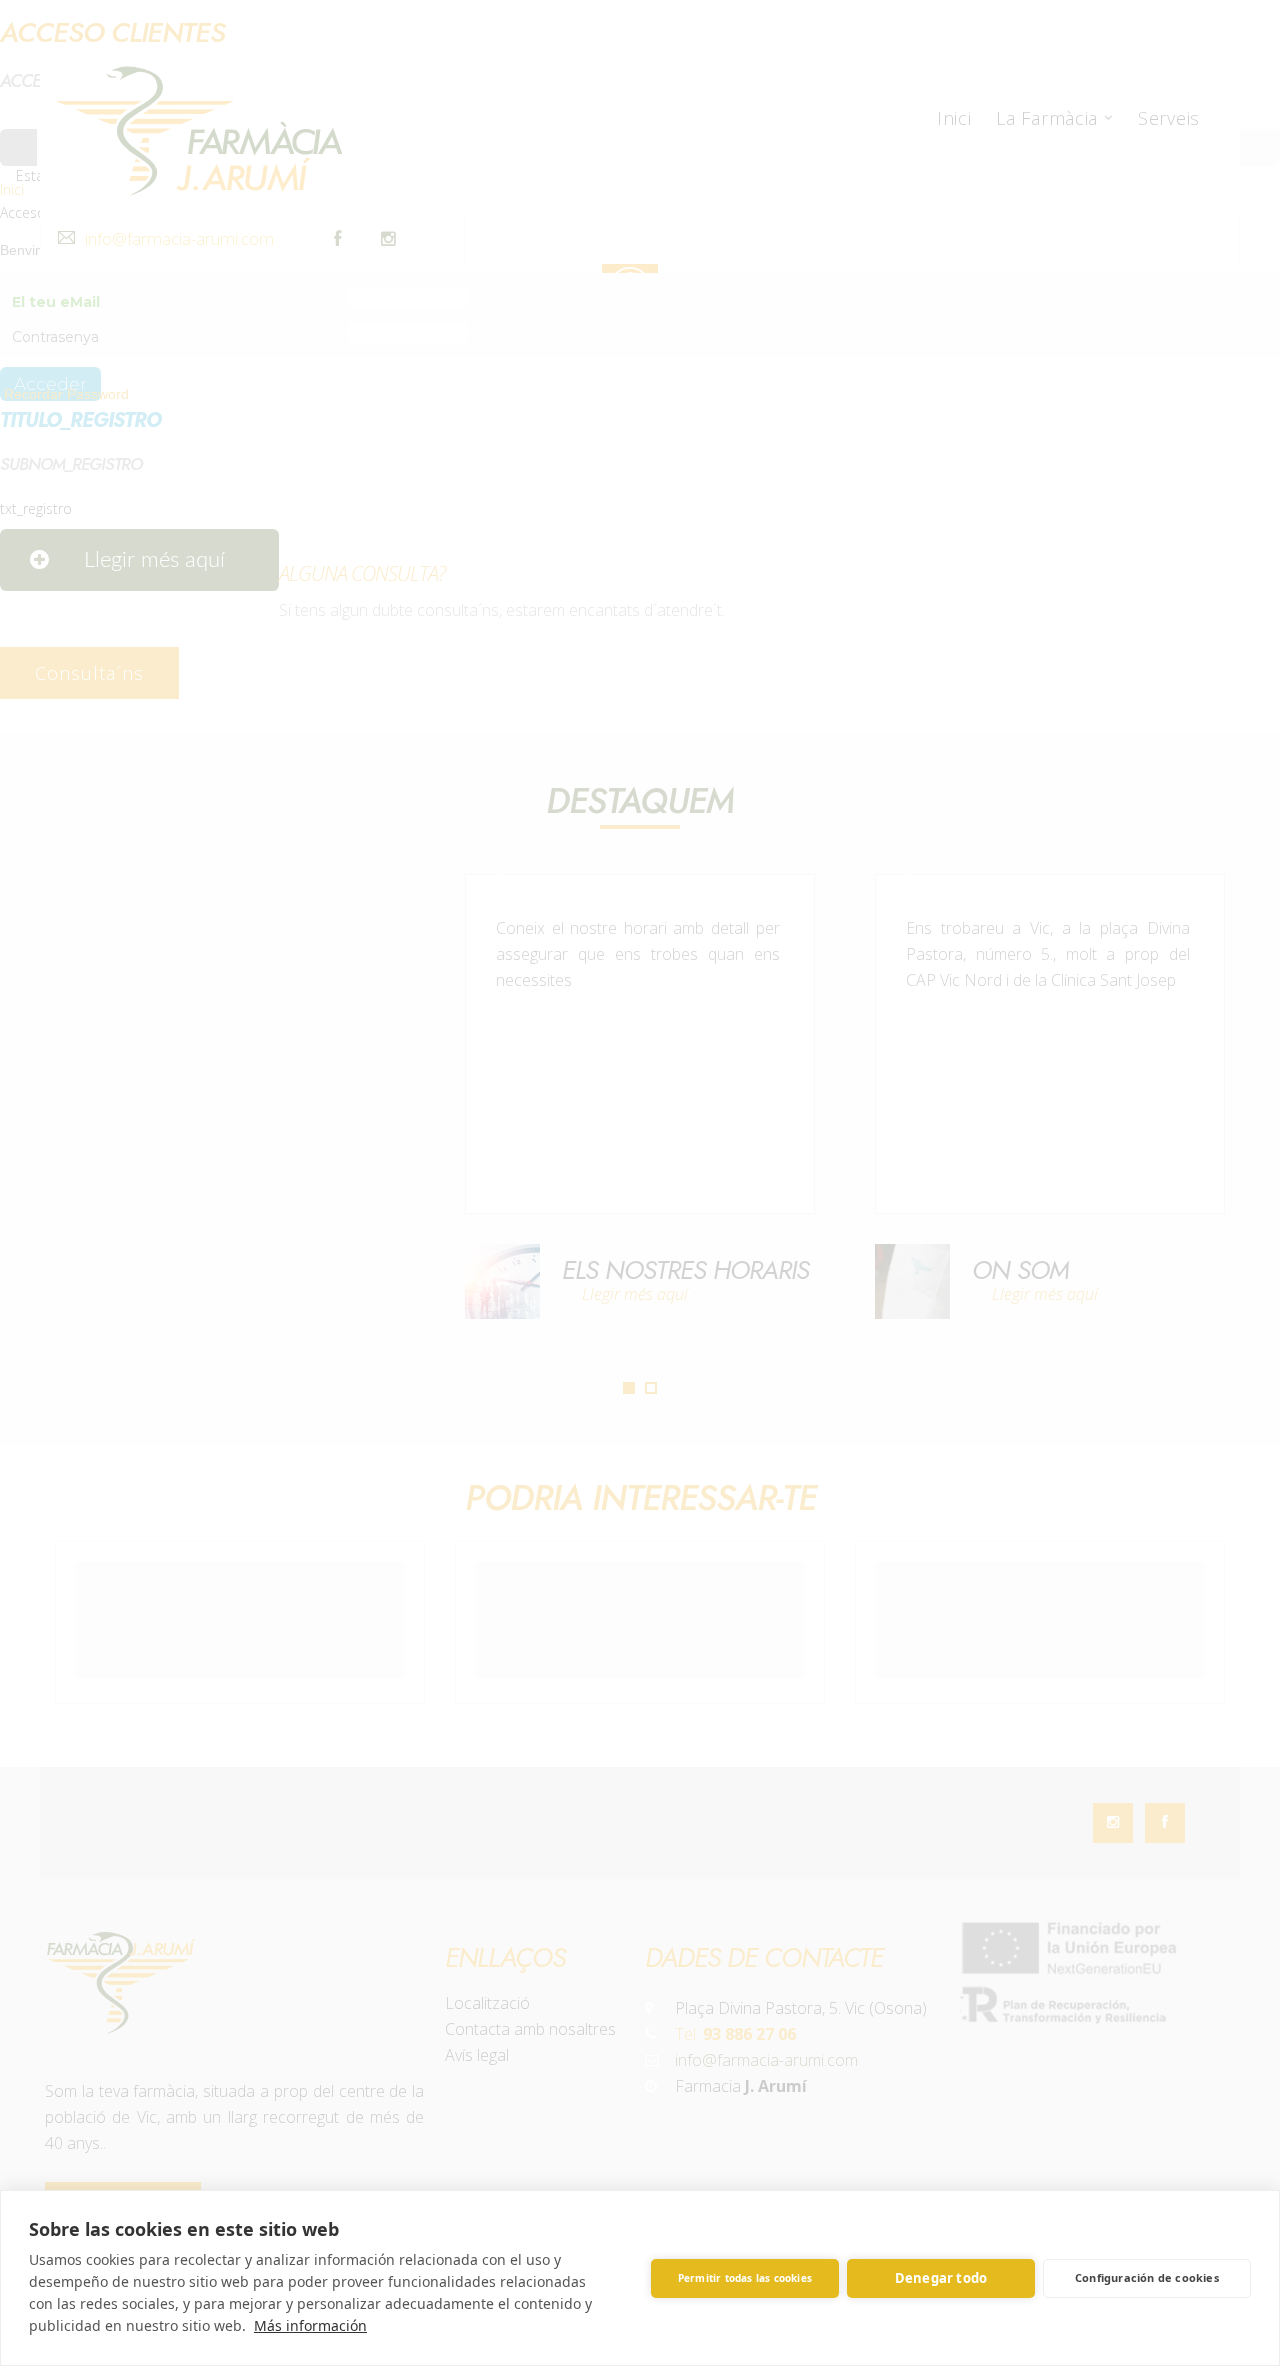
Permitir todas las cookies (745, 2278)
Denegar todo (941, 2278)
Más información (310, 2325)
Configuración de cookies (1147, 2277)
